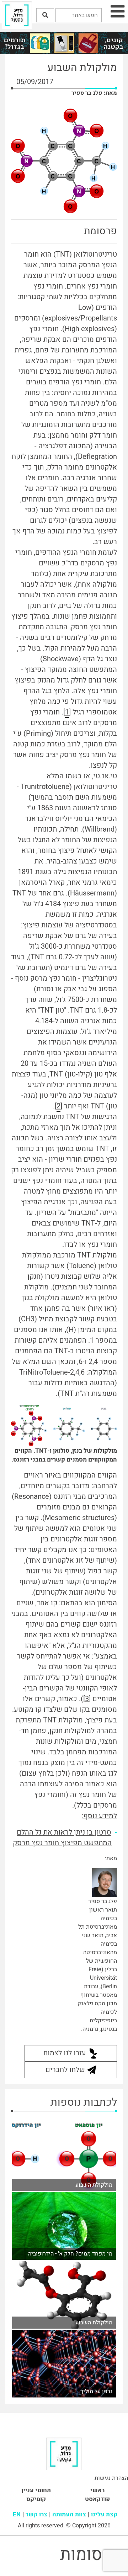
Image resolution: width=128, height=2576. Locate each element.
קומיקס (36, 2499)
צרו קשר (36, 2514)
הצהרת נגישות (111, 2478)
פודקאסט (97, 2499)
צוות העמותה (69, 2514)
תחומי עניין (36, 2490)
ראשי (97, 2490)
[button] (45, 15)
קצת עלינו (104, 2514)
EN (17, 2514)
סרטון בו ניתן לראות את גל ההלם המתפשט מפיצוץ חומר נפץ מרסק (62, 1838)
